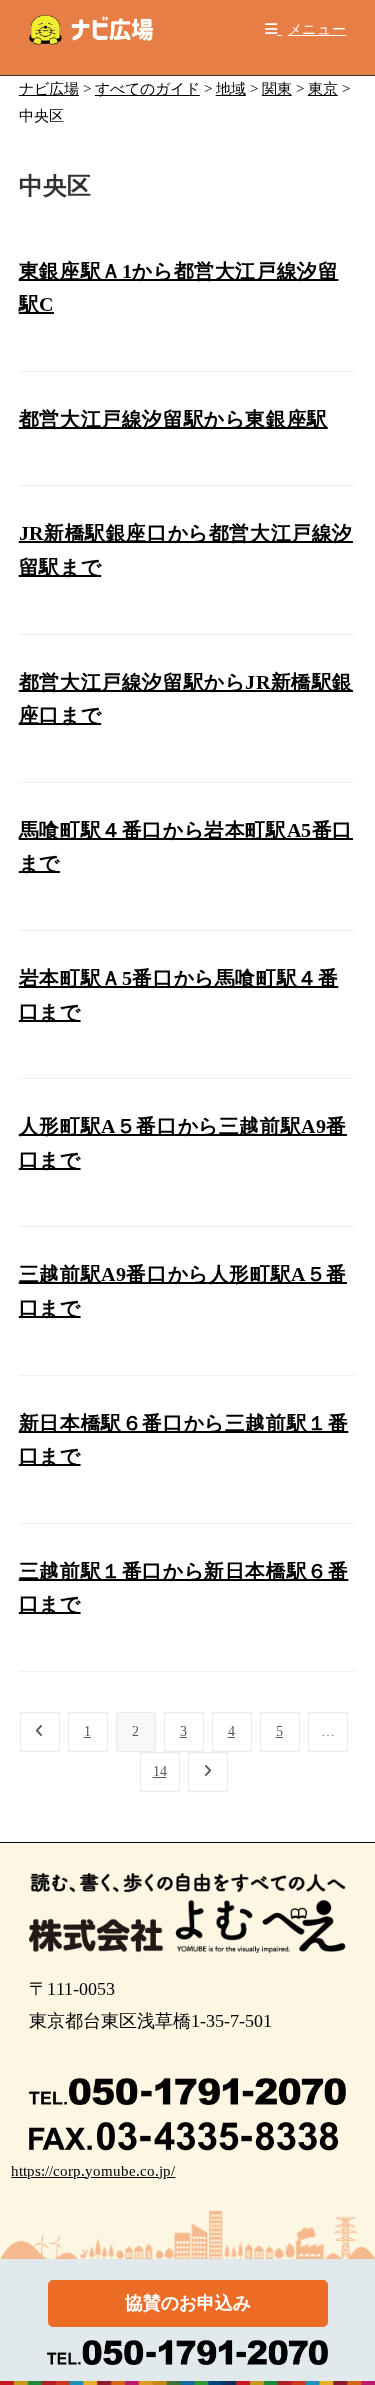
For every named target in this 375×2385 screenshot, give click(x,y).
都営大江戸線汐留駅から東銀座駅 (173, 419)
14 (160, 1771)
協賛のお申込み (188, 2303)
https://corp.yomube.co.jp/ (93, 2171)
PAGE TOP (347, 2296)
